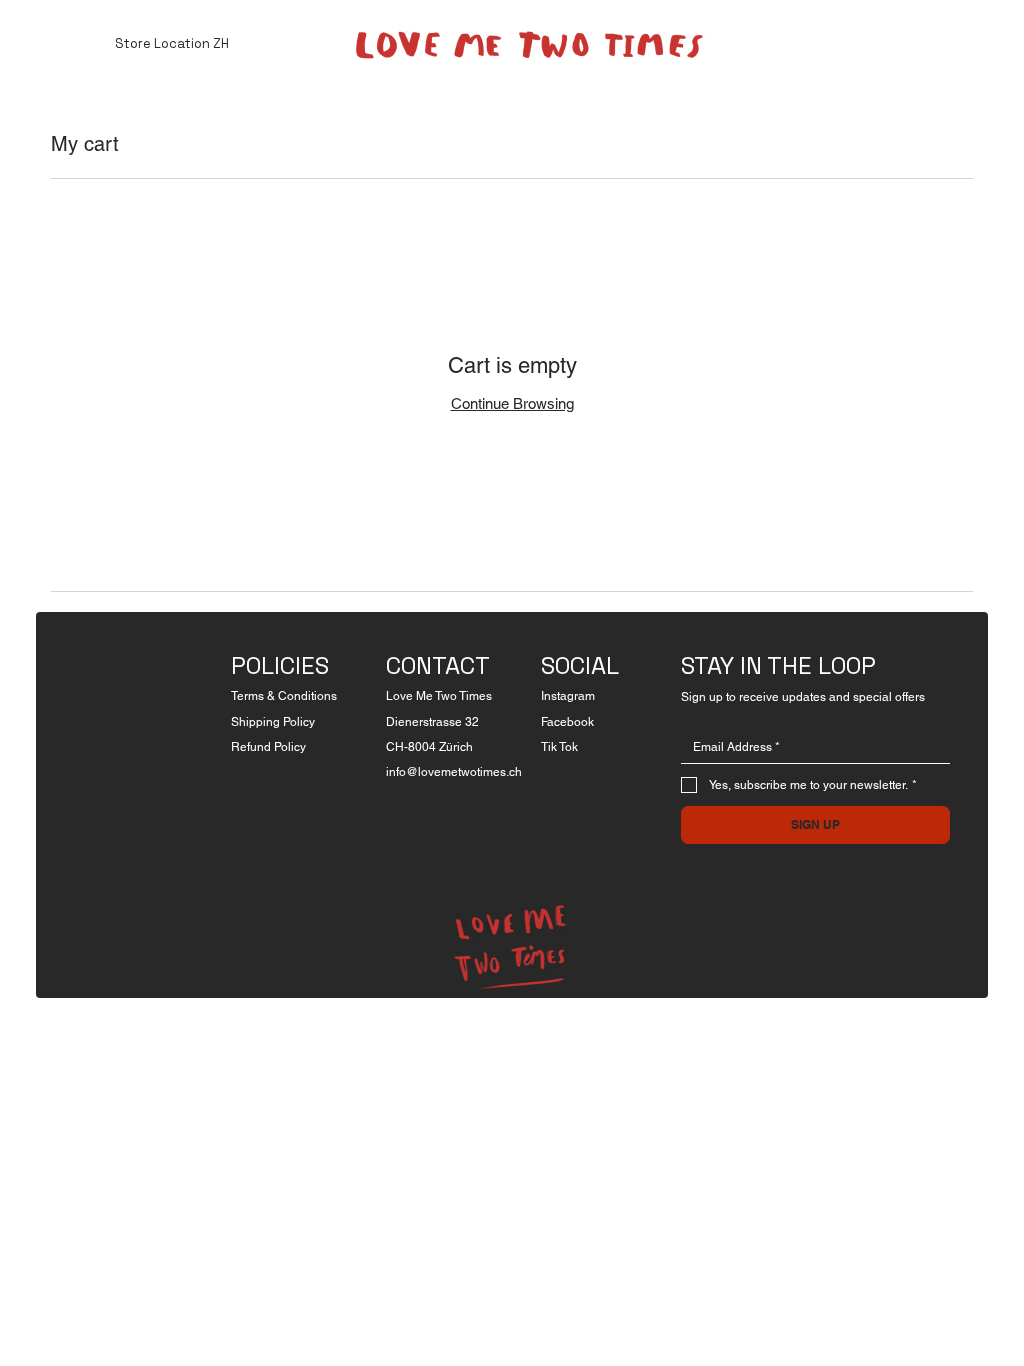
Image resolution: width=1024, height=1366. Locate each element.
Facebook (567, 722)
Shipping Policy (273, 722)
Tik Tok (559, 747)
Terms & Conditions (284, 696)
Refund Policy (268, 747)
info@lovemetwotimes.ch (454, 772)
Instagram (568, 696)
